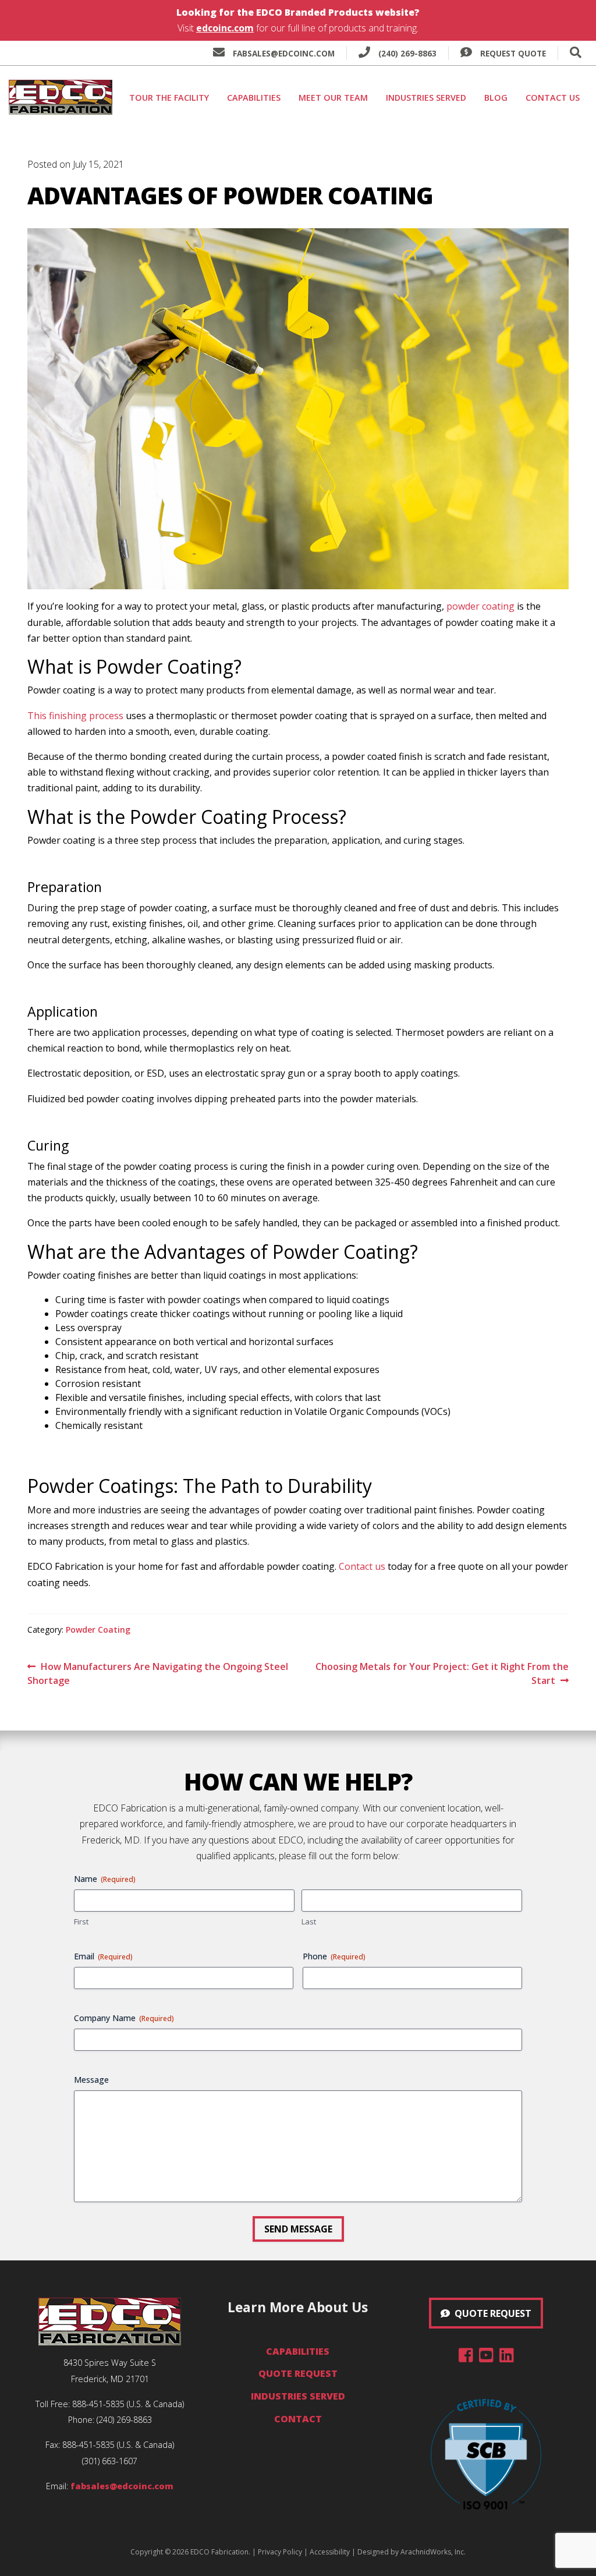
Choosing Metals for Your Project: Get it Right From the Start (442, 1673)
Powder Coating (98, 1630)
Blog (496, 98)
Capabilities (254, 98)
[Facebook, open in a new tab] (466, 2358)
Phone (334, 1956)
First (81, 1922)
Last (309, 1922)
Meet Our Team (333, 98)
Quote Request (298, 2373)
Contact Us (553, 98)
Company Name (124, 2018)
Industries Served (426, 98)
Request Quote (512, 53)
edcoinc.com (225, 28)
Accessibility (330, 2552)
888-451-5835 (98, 2404)
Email (103, 1956)
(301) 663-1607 (110, 2461)
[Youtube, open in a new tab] (486, 2358)
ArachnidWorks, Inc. (433, 2552)
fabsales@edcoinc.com (284, 53)
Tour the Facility (169, 98)
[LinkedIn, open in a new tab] (507, 2358)
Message (91, 2080)
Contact (298, 2419)
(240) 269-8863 (406, 53)
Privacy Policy (280, 2552)
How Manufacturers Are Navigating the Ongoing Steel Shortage (158, 1673)
